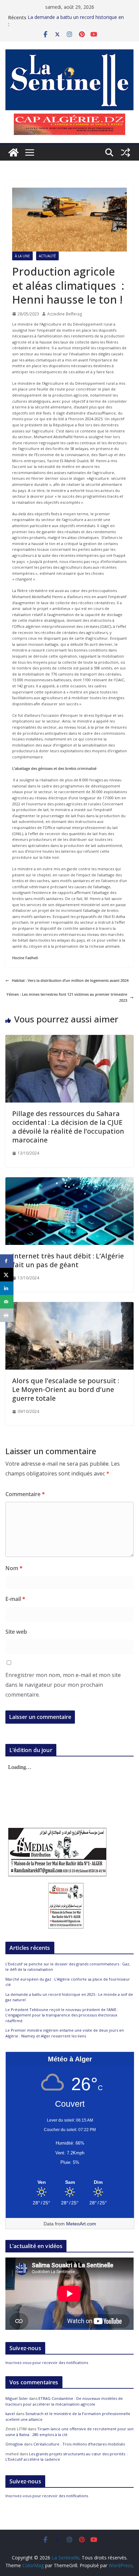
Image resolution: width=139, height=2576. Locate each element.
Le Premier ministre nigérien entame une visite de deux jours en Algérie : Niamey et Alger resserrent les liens (65, 2033)
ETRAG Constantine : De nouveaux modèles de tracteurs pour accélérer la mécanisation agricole (64, 2401)
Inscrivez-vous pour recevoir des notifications (47, 2362)
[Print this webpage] (7, 1315)
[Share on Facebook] (7, 1261)
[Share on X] (7, 1275)
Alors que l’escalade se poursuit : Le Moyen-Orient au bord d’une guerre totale (66, 1389)
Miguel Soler (17, 2398)
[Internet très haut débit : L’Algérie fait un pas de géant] (69, 1180)
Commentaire (25, 1494)
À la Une (22, 256)
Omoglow (14, 2444)
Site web (16, 1632)
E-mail (15, 1599)
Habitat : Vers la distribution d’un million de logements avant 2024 (70, 980)
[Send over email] (7, 1302)
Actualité (47, 256)
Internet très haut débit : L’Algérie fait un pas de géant (68, 1260)
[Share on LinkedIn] (7, 1288)
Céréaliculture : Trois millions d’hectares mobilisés (79, 2444)
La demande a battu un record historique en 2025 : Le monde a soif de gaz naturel (76, 21)
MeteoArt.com (81, 2224)
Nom (14, 1568)
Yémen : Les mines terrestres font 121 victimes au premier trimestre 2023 (67, 997)
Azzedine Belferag (65, 314)
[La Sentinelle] (13, 152)
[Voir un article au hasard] (126, 152)
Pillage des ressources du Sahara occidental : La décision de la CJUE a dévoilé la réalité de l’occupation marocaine (68, 1127)
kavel (10, 2414)
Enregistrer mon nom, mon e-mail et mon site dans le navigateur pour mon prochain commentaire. (63, 1685)
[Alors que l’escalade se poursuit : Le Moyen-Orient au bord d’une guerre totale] (69, 1305)
